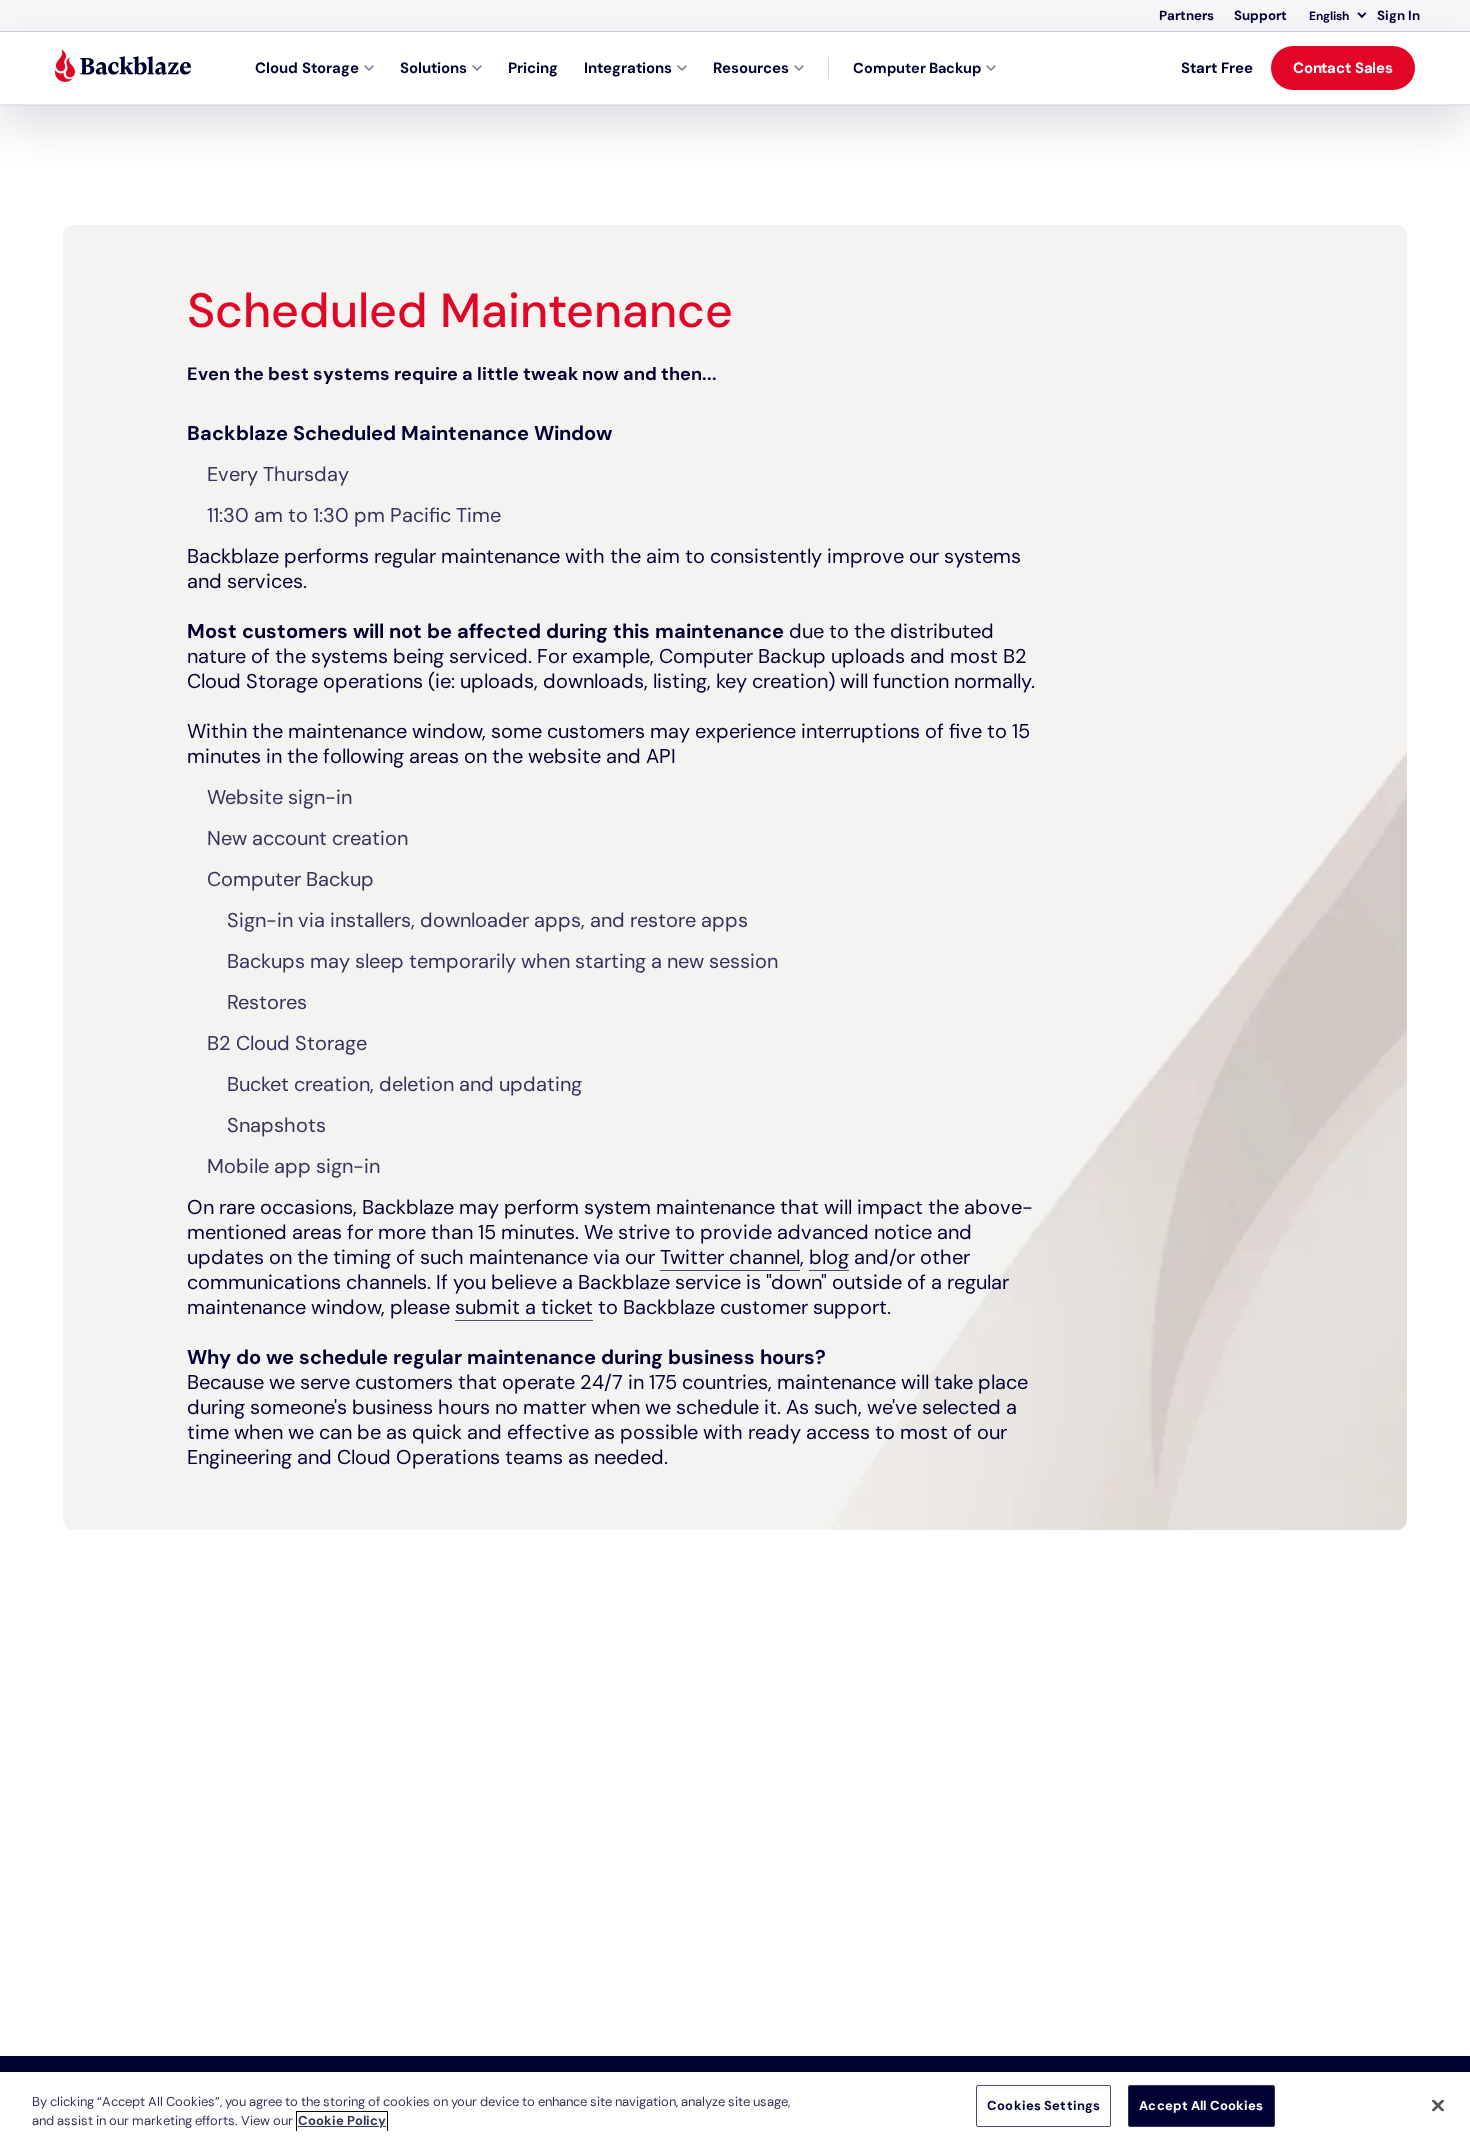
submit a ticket (524, 1307)
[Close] (1438, 2105)
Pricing (533, 68)
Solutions (433, 68)
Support (1260, 15)
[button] (1337, 16)
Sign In (1398, 15)
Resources (751, 68)
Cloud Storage (307, 68)
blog (829, 1257)
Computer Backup (917, 68)
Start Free (1217, 68)
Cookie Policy (342, 2121)
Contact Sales (1343, 68)
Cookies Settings (1043, 2105)
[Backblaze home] (123, 68)
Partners (1186, 15)
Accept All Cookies (1201, 2105)
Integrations (628, 68)
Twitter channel (730, 1257)
